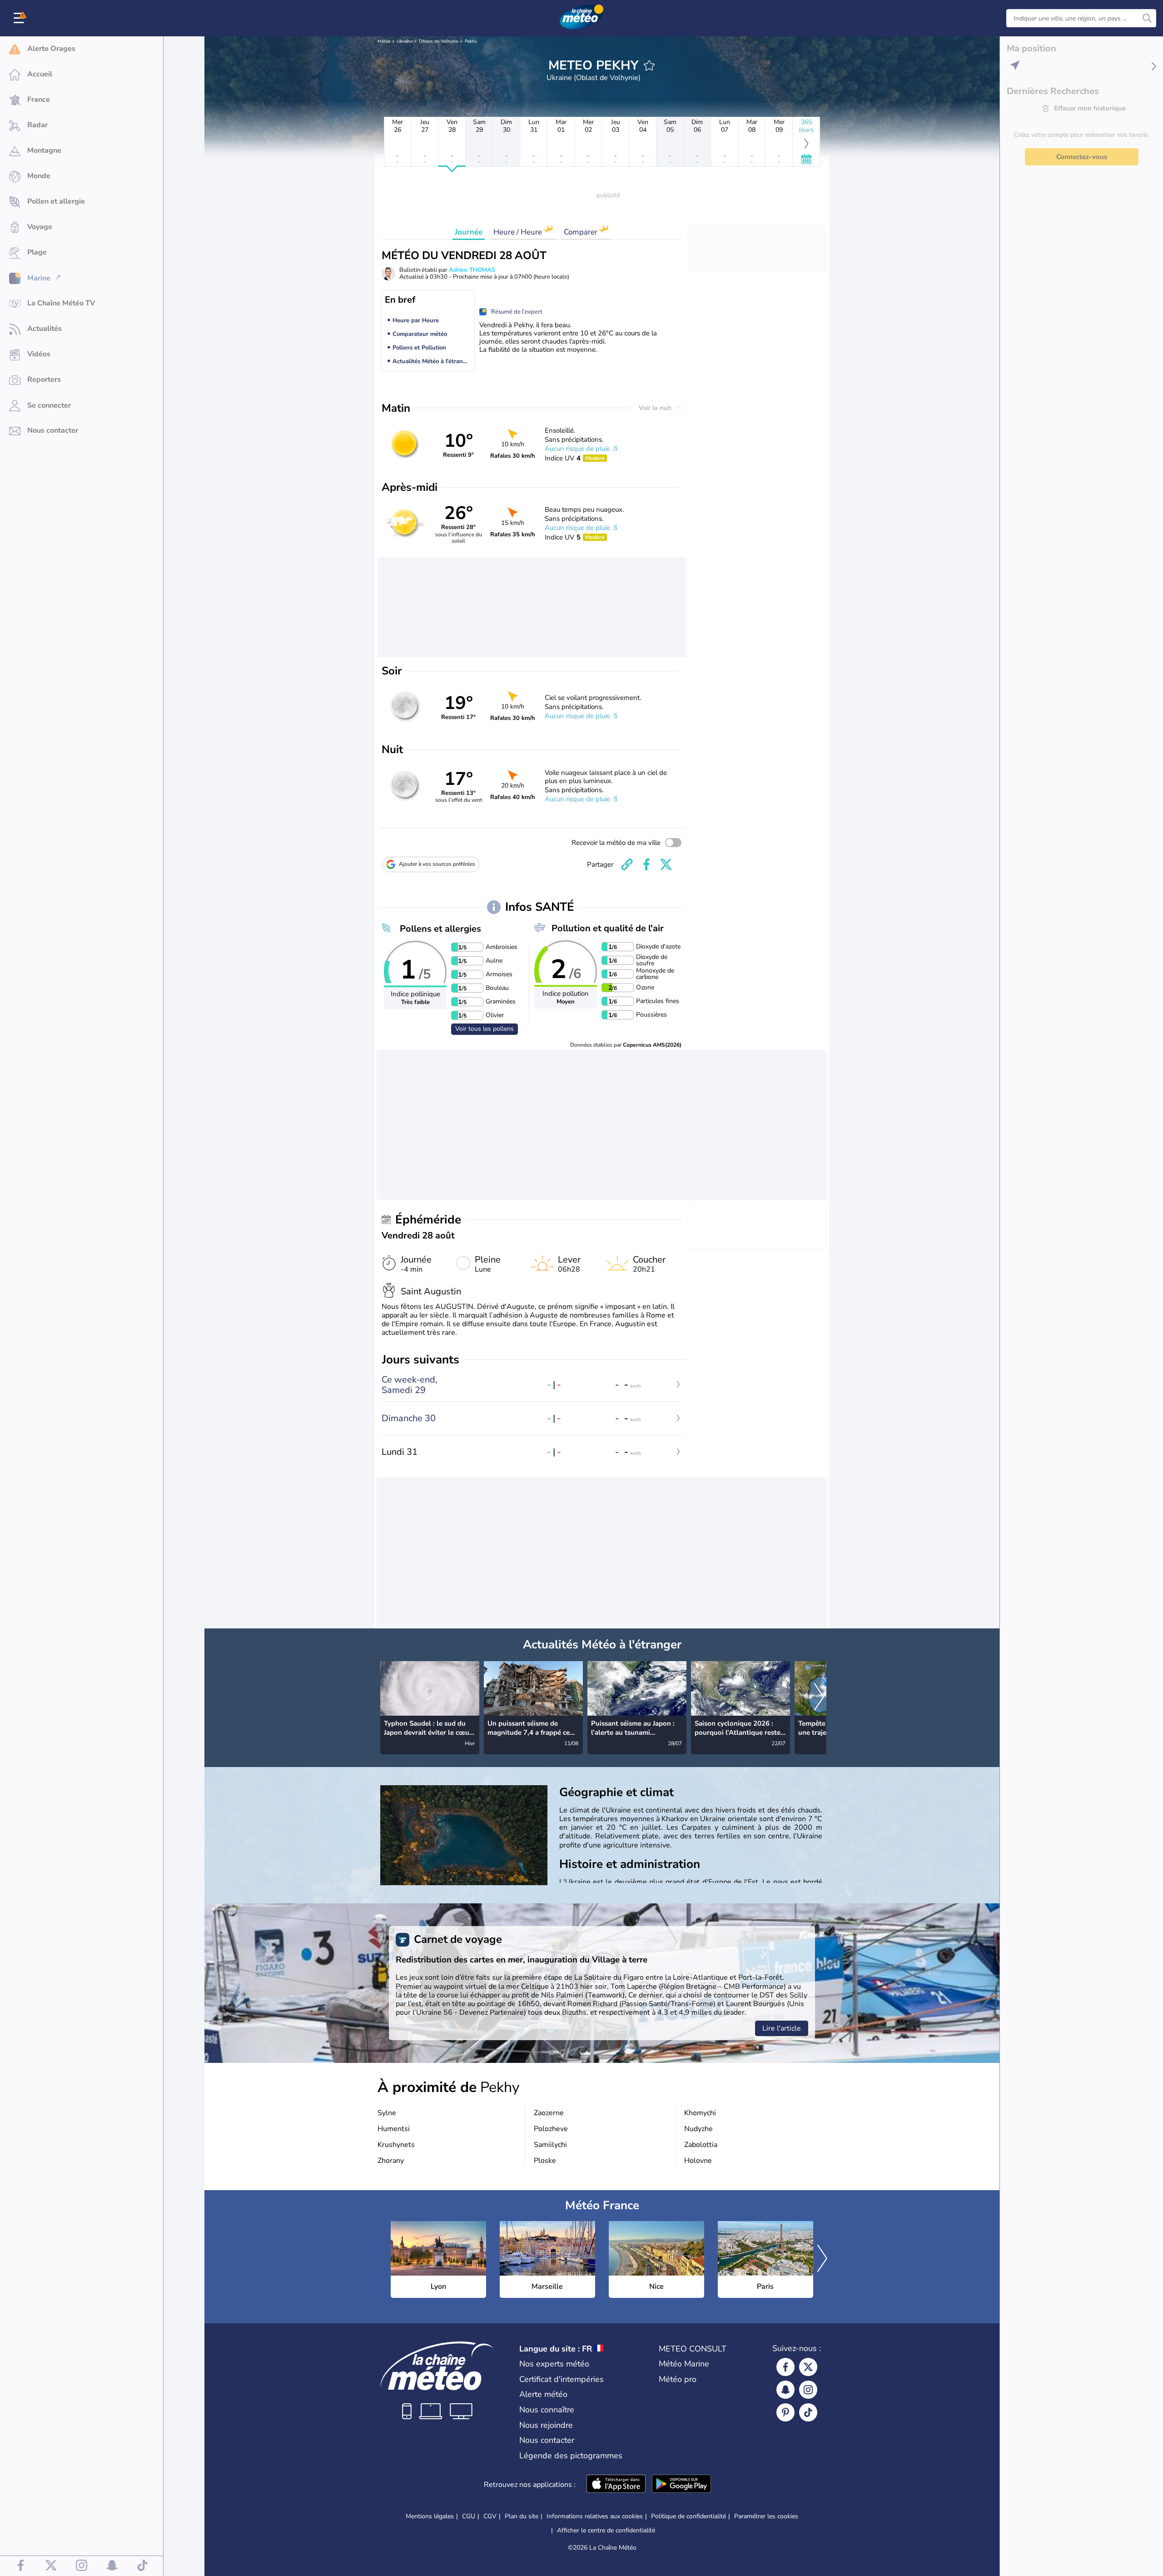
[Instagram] (808, 2390)
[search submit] (1147, 18)
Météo (384, 41)
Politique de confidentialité (688, 2516)
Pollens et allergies (440, 929)
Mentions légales (430, 2516)
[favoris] (649, 65)
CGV (490, 2516)
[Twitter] (808, 2367)
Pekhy (471, 41)
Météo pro (678, 2379)
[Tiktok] (808, 2412)
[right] (819, 1697)
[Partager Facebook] (646, 864)
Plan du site (522, 2516)
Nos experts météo (554, 2364)
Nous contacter (547, 2440)
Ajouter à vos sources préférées (437, 864)
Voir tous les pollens (485, 1029)
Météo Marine (684, 2364)
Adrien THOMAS (472, 270)
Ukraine (405, 41)
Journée (469, 232)
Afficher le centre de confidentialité (606, 2531)
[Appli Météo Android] (681, 2485)
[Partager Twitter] (666, 864)
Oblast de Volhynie (439, 41)
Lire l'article (782, 2028)
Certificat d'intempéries (562, 2379)
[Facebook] (785, 2367)
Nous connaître (547, 2410)
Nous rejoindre (546, 2425)
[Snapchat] (785, 2390)
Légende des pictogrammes (571, 2456)
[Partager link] (627, 864)
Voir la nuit (656, 408)
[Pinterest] (785, 2412)
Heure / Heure (519, 232)
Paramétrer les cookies (766, 2516)
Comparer (581, 232)
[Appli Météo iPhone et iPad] (616, 2485)
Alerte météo (543, 2394)
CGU (469, 2516)
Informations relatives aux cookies (595, 2516)
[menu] (20, 18)
